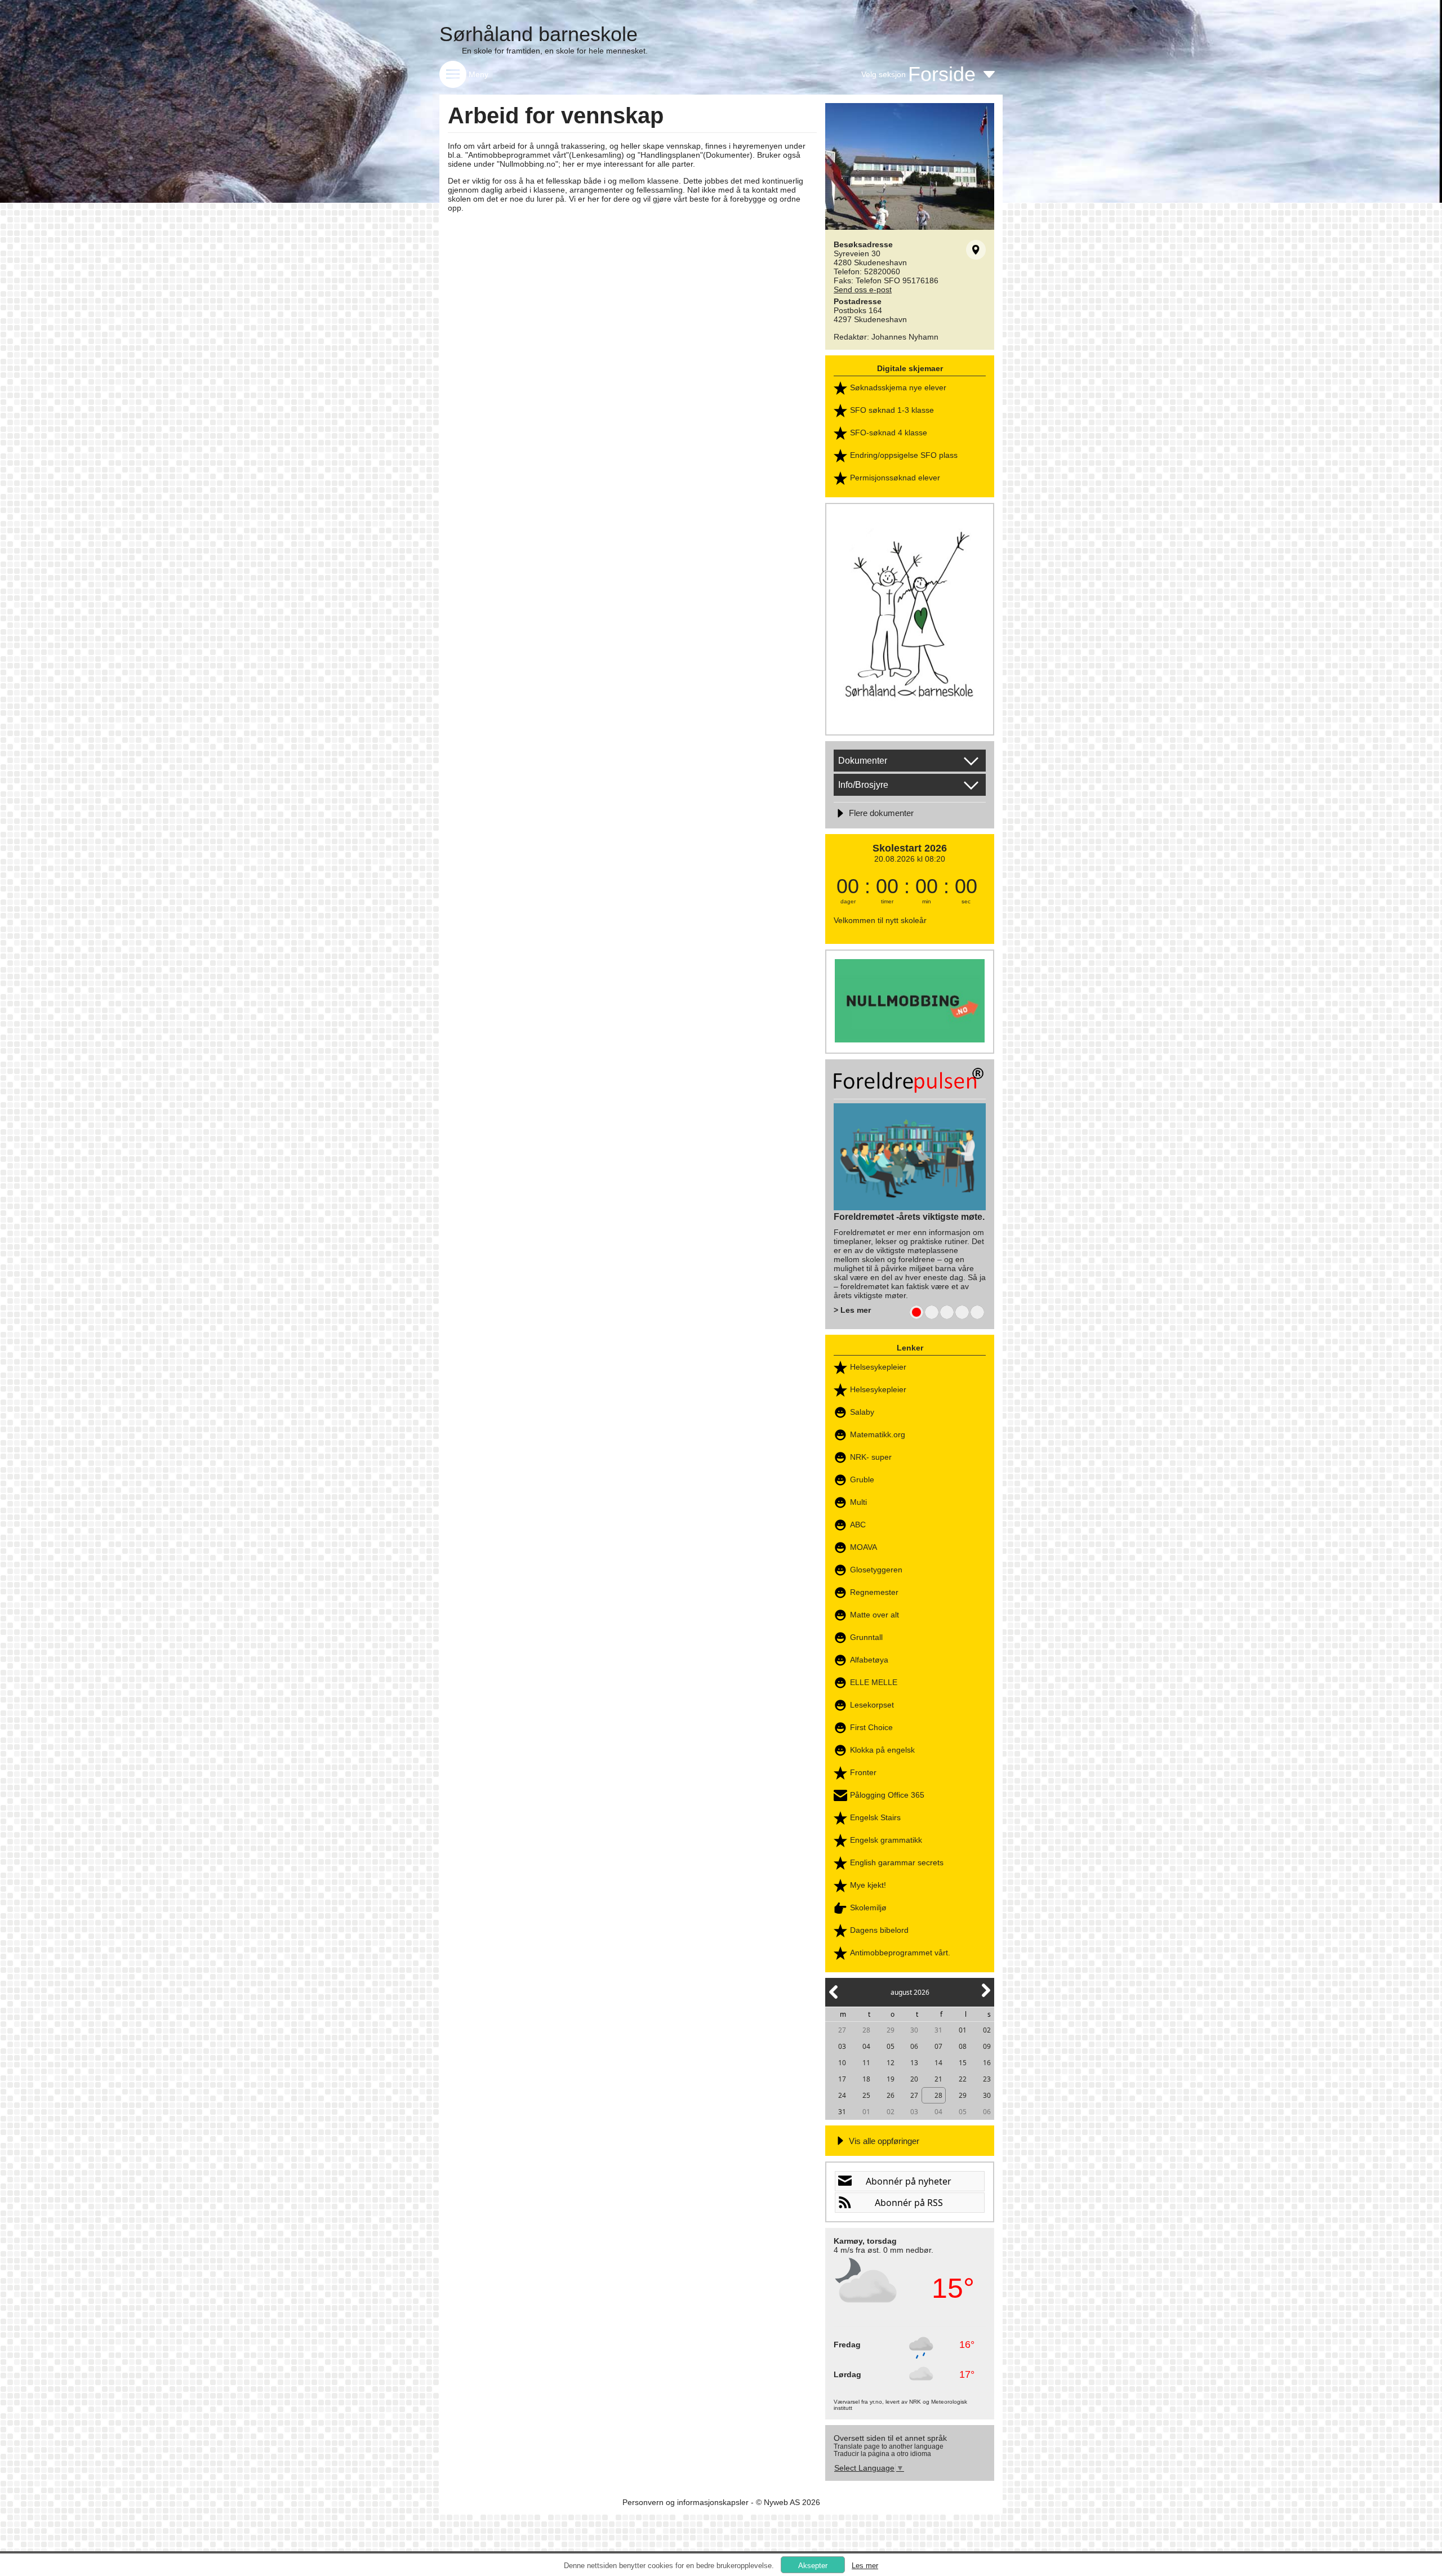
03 (842, 2046)
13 (914, 2063)
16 (987, 2063)
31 (938, 2030)
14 (938, 2063)
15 (963, 2063)
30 (914, 2030)
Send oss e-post (863, 289)
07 (938, 2046)
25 (866, 2095)
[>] (985, 1997)
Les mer (865, 2566)
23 (987, 2079)
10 (842, 2063)
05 (891, 2046)
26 (891, 2095)
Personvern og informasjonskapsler (686, 2502)
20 (914, 2079)
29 (891, 2030)
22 (963, 2079)
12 (891, 2063)
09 (987, 2046)
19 (891, 2079)
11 (866, 2063)
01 (963, 2030)
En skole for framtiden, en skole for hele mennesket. (555, 51)
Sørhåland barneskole (538, 34)
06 (914, 2046)
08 (963, 2046)
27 (842, 2030)
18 (866, 2079)
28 (866, 2030)
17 (842, 2079)
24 (842, 2095)
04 (866, 2046)
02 (987, 2030)
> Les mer (852, 1310)
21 (938, 2079)
